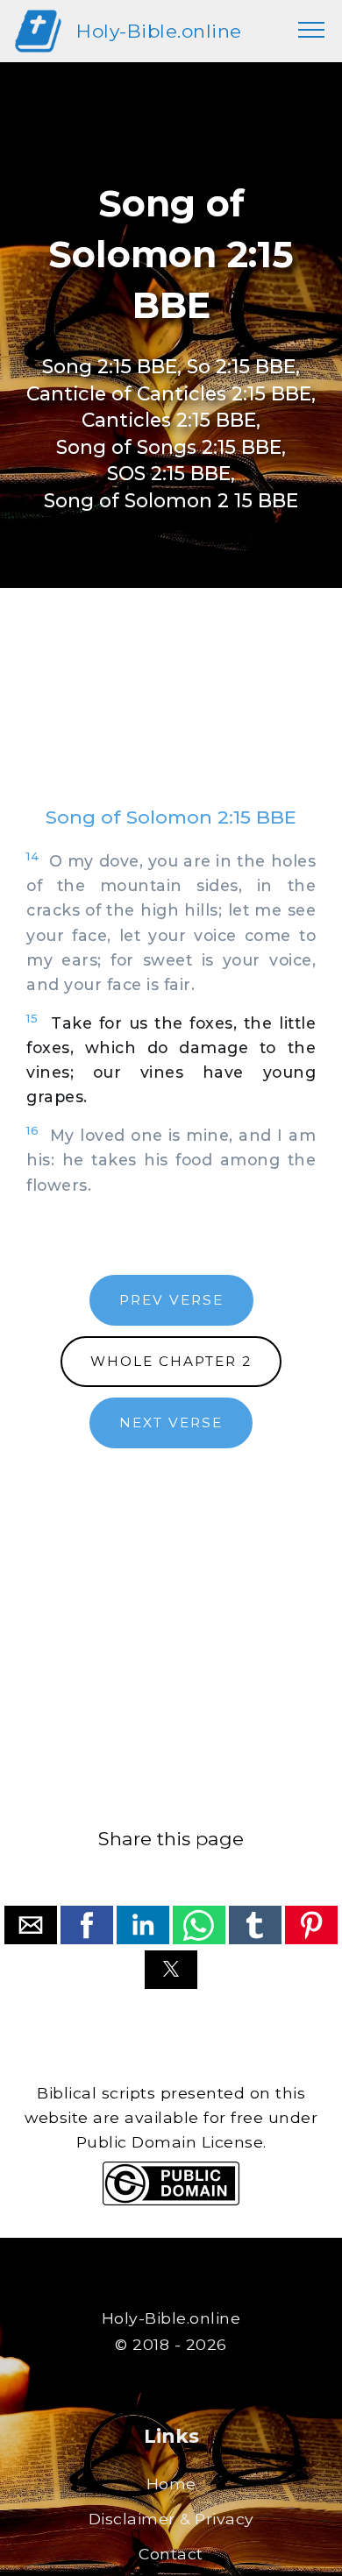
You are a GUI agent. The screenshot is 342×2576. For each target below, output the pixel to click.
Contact (171, 2554)
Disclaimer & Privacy (171, 2519)
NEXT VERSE (171, 1422)
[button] (31, 1925)
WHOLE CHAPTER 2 (171, 1361)
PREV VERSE (171, 1300)
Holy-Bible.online (159, 31)
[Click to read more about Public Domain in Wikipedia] (171, 2201)
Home (171, 2484)
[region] (171, 714)
